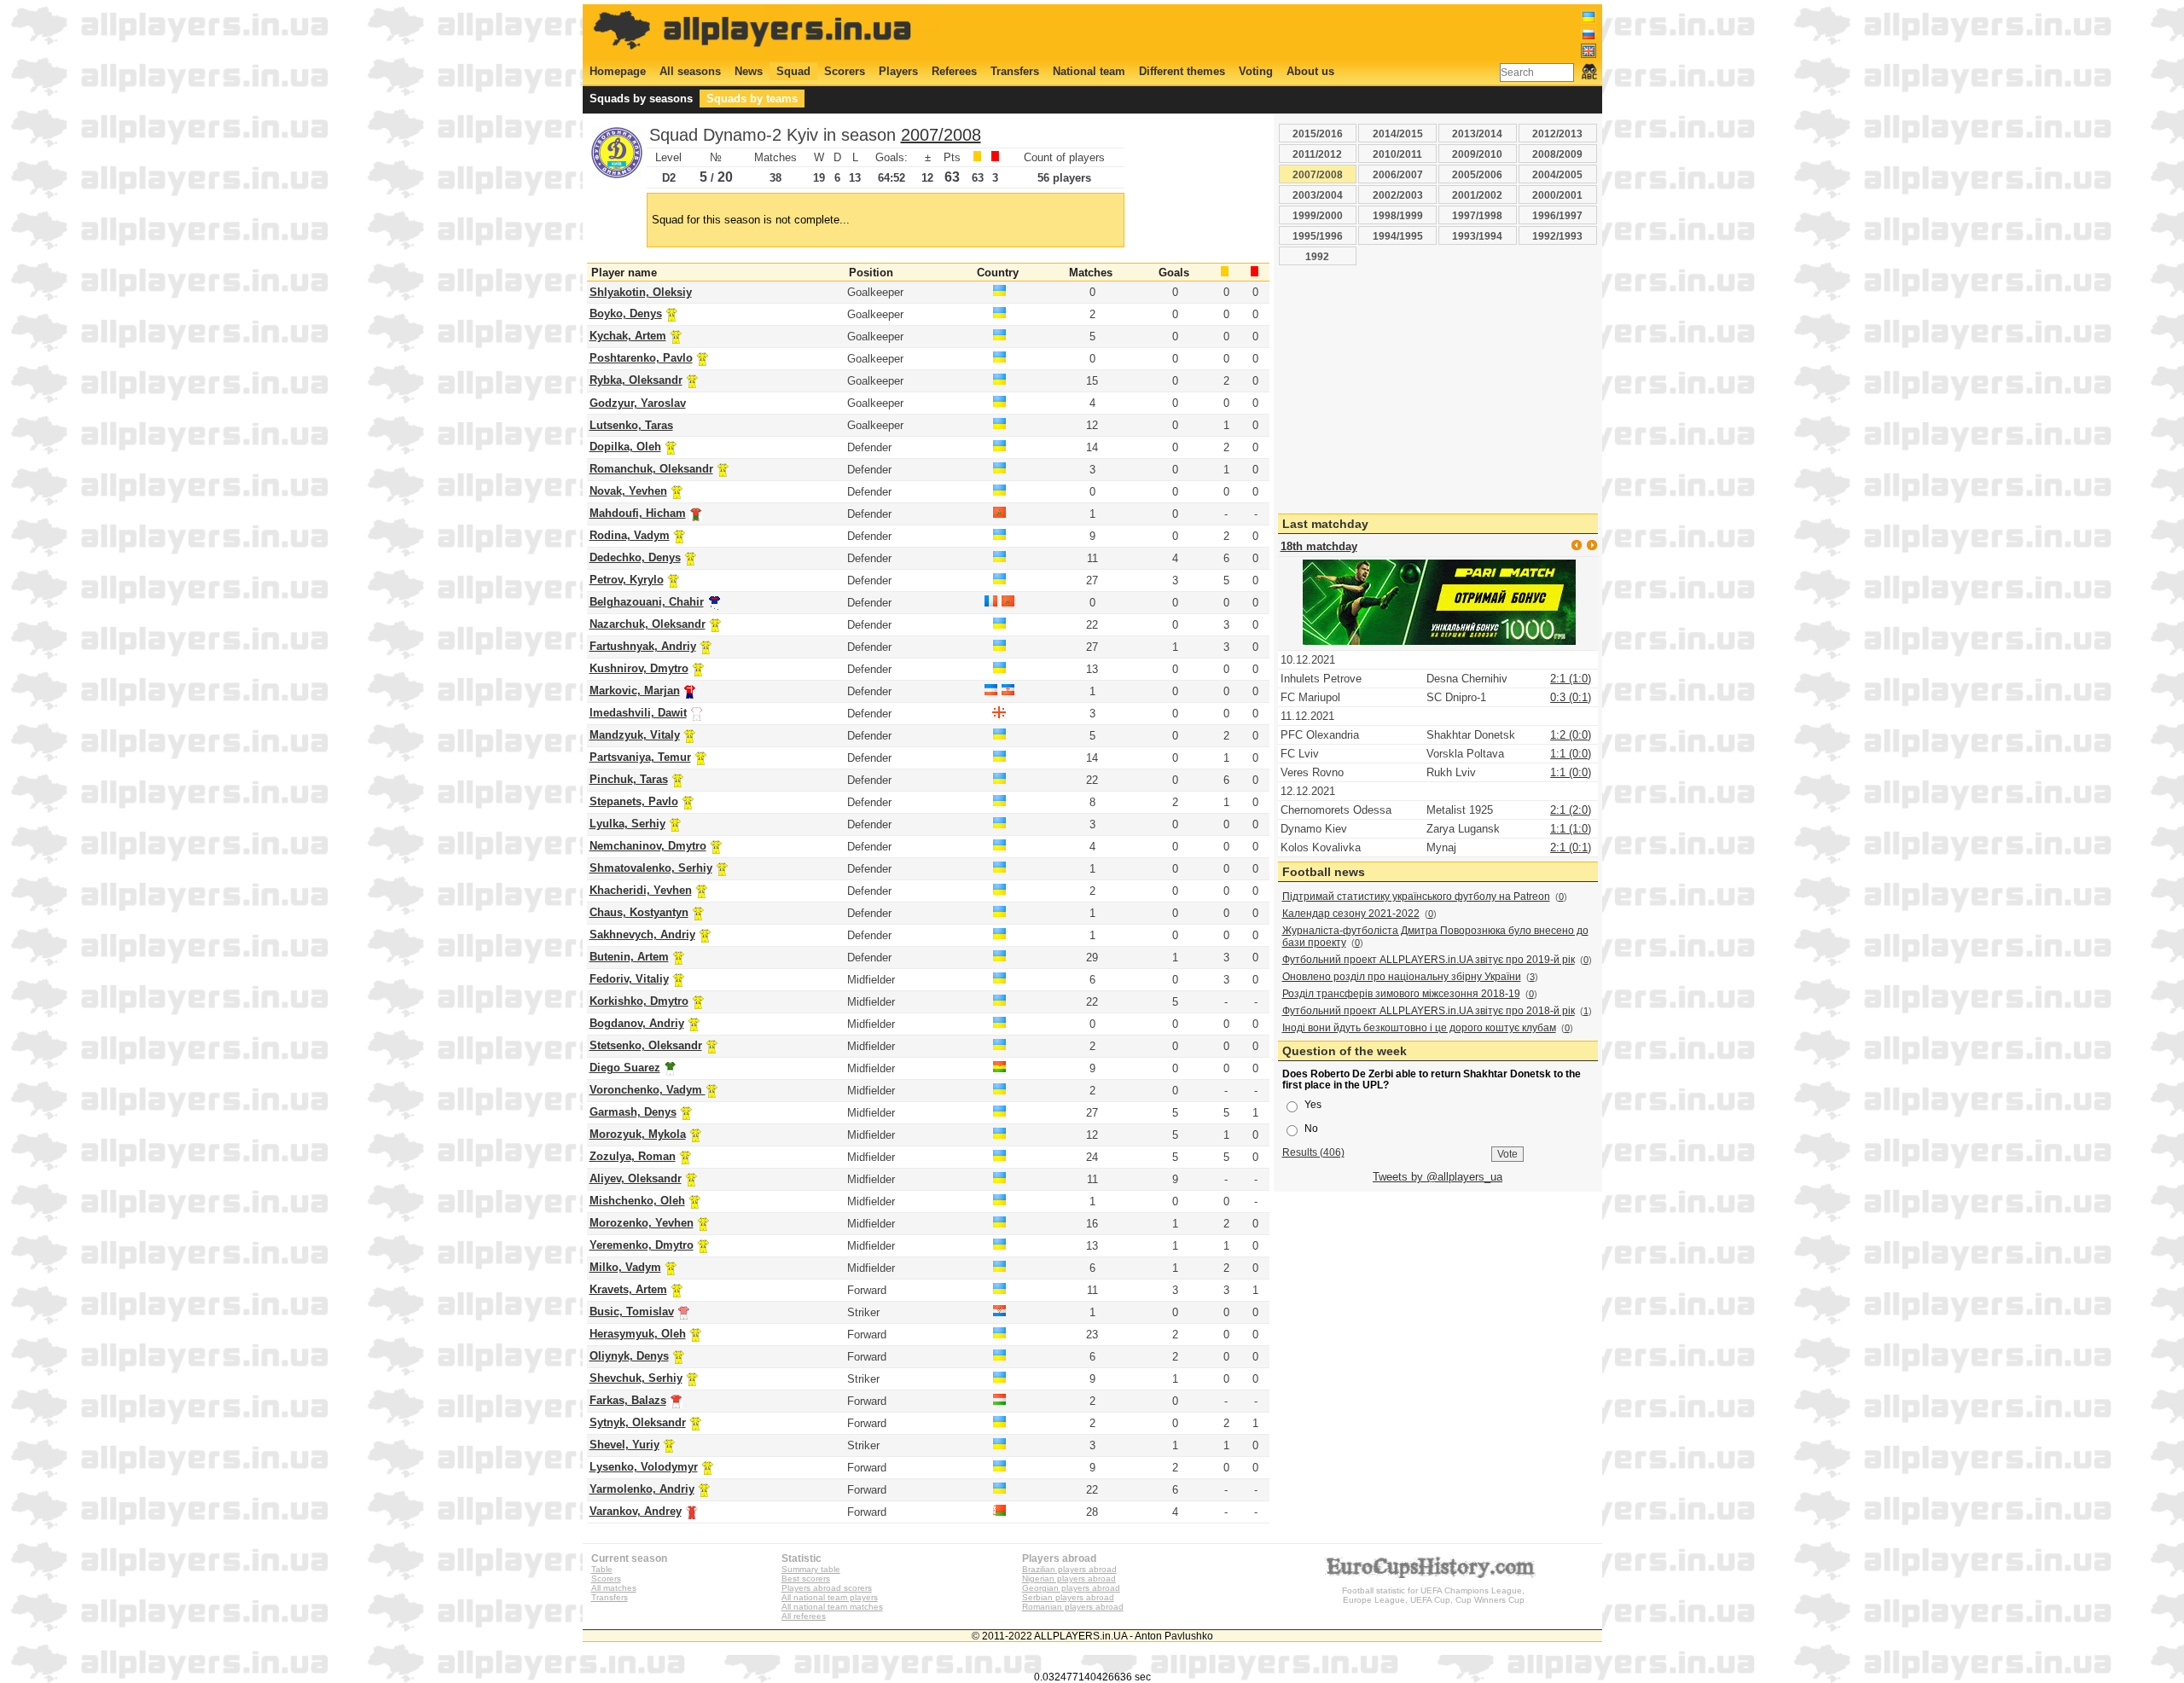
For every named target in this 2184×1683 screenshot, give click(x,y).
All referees (804, 1616)
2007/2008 (941, 135)
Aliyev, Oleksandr (636, 1178)
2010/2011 (1397, 154)
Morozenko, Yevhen (642, 1223)
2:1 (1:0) (1571, 679)
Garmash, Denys (633, 1112)
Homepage (618, 71)
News (749, 71)
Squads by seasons (641, 99)
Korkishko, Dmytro (639, 1001)
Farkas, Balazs (628, 1400)
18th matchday (1319, 546)
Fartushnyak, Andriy (643, 646)
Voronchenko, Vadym (648, 1090)
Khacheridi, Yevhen (641, 890)
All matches (614, 1588)
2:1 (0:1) (1571, 847)
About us (1310, 71)
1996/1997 (1557, 215)
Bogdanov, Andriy (637, 1023)
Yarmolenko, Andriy (642, 1489)
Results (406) (1313, 1152)
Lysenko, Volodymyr (644, 1467)
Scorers (845, 71)
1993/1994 (1477, 236)
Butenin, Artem (629, 957)
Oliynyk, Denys (629, 1356)
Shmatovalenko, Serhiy (651, 868)
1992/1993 (1557, 236)
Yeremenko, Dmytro (642, 1245)
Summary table (811, 1569)
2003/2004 (1318, 195)
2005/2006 (1477, 174)
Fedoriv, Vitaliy (629, 979)
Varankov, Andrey (636, 1511)
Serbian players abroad (1068, 1597)
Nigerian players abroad (1069, 1579)
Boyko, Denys (626, 313)
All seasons (690, 71)
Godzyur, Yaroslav (638, 403)
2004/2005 (1557, 174)
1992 (1317, 256)
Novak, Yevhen (628, 491)
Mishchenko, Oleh (637, 1201)
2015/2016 (1318, 133)
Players (898, 71)
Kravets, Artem (628, 1289)
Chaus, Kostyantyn (639, 912)
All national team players (830, 1597)
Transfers (1015, 71)
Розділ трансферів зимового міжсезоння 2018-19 (1401, 994)
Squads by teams (752, 99)
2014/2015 (1398, 133)
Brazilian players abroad (1069, 1569)
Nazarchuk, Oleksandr (648, 624)
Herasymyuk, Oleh (638, 1334)
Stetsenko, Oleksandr (646, 1045)
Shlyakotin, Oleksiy (641, 292)
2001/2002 (1477, 195)
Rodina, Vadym (630, 535)
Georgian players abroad (1071, 1588)
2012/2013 (1557, 133)
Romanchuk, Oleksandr (651, 469)
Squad (793, 71)
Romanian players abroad (1073, 1607)
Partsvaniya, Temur (640, 757)
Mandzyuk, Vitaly (635, 735)
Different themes (1182, 71)
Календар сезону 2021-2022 (1351, 914)
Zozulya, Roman (633, 1156)
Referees (954, 71)
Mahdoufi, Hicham (638, 513)
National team (1089, 71)
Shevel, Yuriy (624, 1445)
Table (602, 1569)
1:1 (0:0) (1571, 754)
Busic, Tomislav (632, 1312)
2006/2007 (1398, 174)
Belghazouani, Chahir (647, 602)
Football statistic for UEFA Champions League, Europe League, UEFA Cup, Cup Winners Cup (1433, 1595)
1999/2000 (1318, 215)
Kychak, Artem (628, 336)
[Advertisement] (1286, 32)
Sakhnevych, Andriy (642, 934)
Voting (1256, 71)
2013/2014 (1477, 133)
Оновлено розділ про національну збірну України (1402, 977)
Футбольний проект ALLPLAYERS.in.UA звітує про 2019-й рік (1429, 960)
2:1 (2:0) (1571, 810)
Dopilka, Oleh (625, 447)
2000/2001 (1557, 195)
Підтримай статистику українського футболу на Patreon (1416, 897)
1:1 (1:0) (1571, 829)
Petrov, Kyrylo (627, 580)
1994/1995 (1398, 236)
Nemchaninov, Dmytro (648, 846)
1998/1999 (1398, 215)
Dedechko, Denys (635, 557)
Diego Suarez (625, 1068)
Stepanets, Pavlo (634, 801)
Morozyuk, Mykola (638, 1134)
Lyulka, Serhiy (627, 824)
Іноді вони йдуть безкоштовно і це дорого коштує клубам (1419, 1028)
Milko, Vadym (625, 1267)
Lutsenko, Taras (631, 425)
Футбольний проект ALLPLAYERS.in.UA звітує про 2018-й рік (1429, 1011)
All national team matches (832, 1607)
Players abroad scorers (827, 1588)
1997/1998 (1477, 215)
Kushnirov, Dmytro (639, 668)
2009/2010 (1477, 154)
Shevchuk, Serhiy (636, 1378)
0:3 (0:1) (1571, 697)
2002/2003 (1398, 195)
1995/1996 (1318, 236)
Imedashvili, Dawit (638, 713)
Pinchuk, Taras (629, 779)
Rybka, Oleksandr (636, 380)
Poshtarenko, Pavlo (641, 358)
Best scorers (806, 1579)
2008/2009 (1557, 154)
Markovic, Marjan (635, 691)
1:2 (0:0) (1571, 735)
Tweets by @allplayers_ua (1438, 1177)
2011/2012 (1317, 154)
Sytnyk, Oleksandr (638, 1422)
